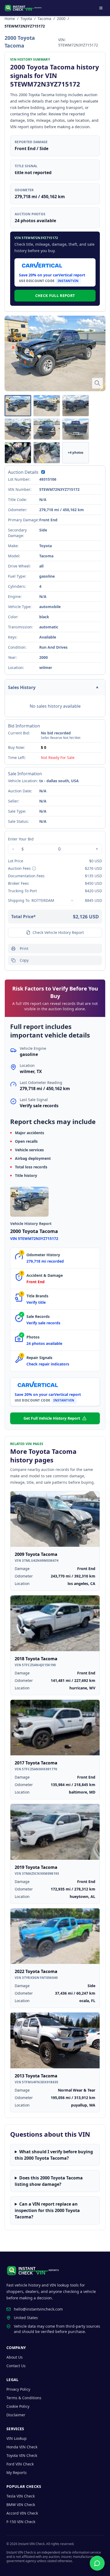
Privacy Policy (18, 2389)
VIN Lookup (17, 2438)
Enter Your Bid (21, 839)
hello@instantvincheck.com (38, 2309)
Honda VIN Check (22, 2447)
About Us (15, 2357)
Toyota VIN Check (22, 2455)
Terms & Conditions (24, 2398)
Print (24, 948)
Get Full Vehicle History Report (52, 1418)
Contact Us (16, 2366)
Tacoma (44, 19)
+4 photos (76, 453)
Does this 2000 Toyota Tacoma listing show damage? (49, 2181)
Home (10, 19)
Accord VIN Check (22, 2513)
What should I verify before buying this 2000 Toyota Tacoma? (54, 2155)
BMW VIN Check (21, 2505)
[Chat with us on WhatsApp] (97, 2563)
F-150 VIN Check (21, 2522)
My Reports (17, 2473)
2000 (61, 19)
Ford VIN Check (20, 2464)
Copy (24, 960)
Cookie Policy (18, 2406)
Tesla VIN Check (21, 2496)
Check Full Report (55, 295)
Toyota (26, 19)
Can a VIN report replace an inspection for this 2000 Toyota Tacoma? (47, 2210)
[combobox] (53, 901)
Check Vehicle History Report (58, 932)
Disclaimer (16, 2415)
